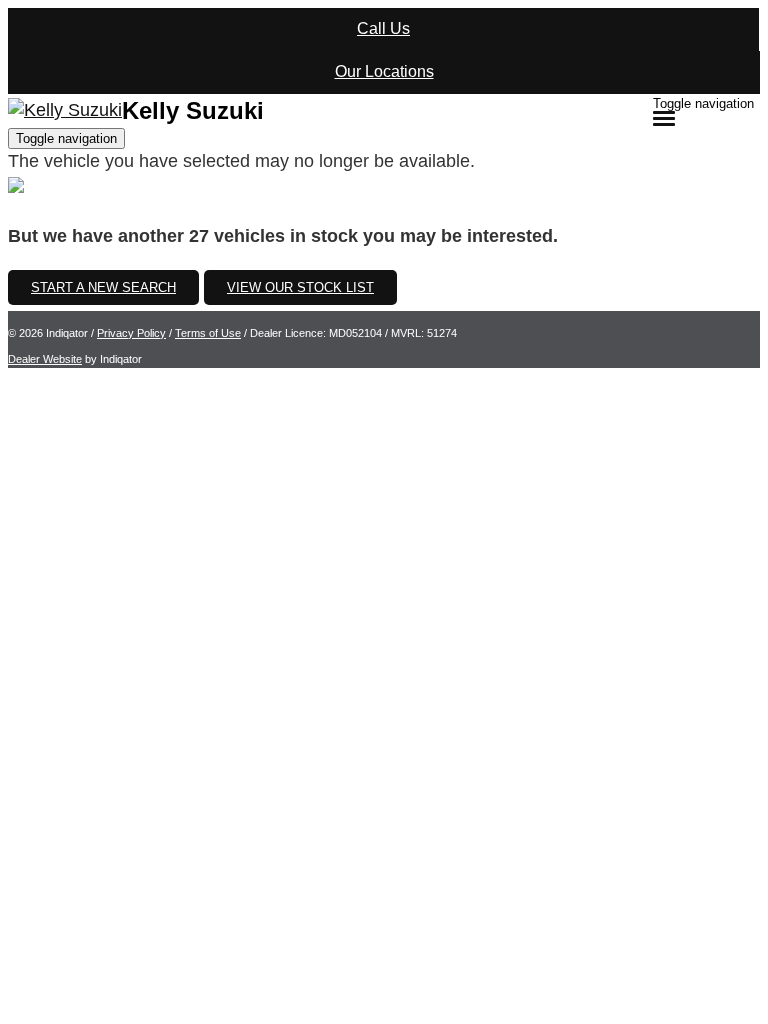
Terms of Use (208, 333)
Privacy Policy (131, 333)
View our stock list (300, 287)
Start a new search (103, 287)
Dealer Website (45, 359)
